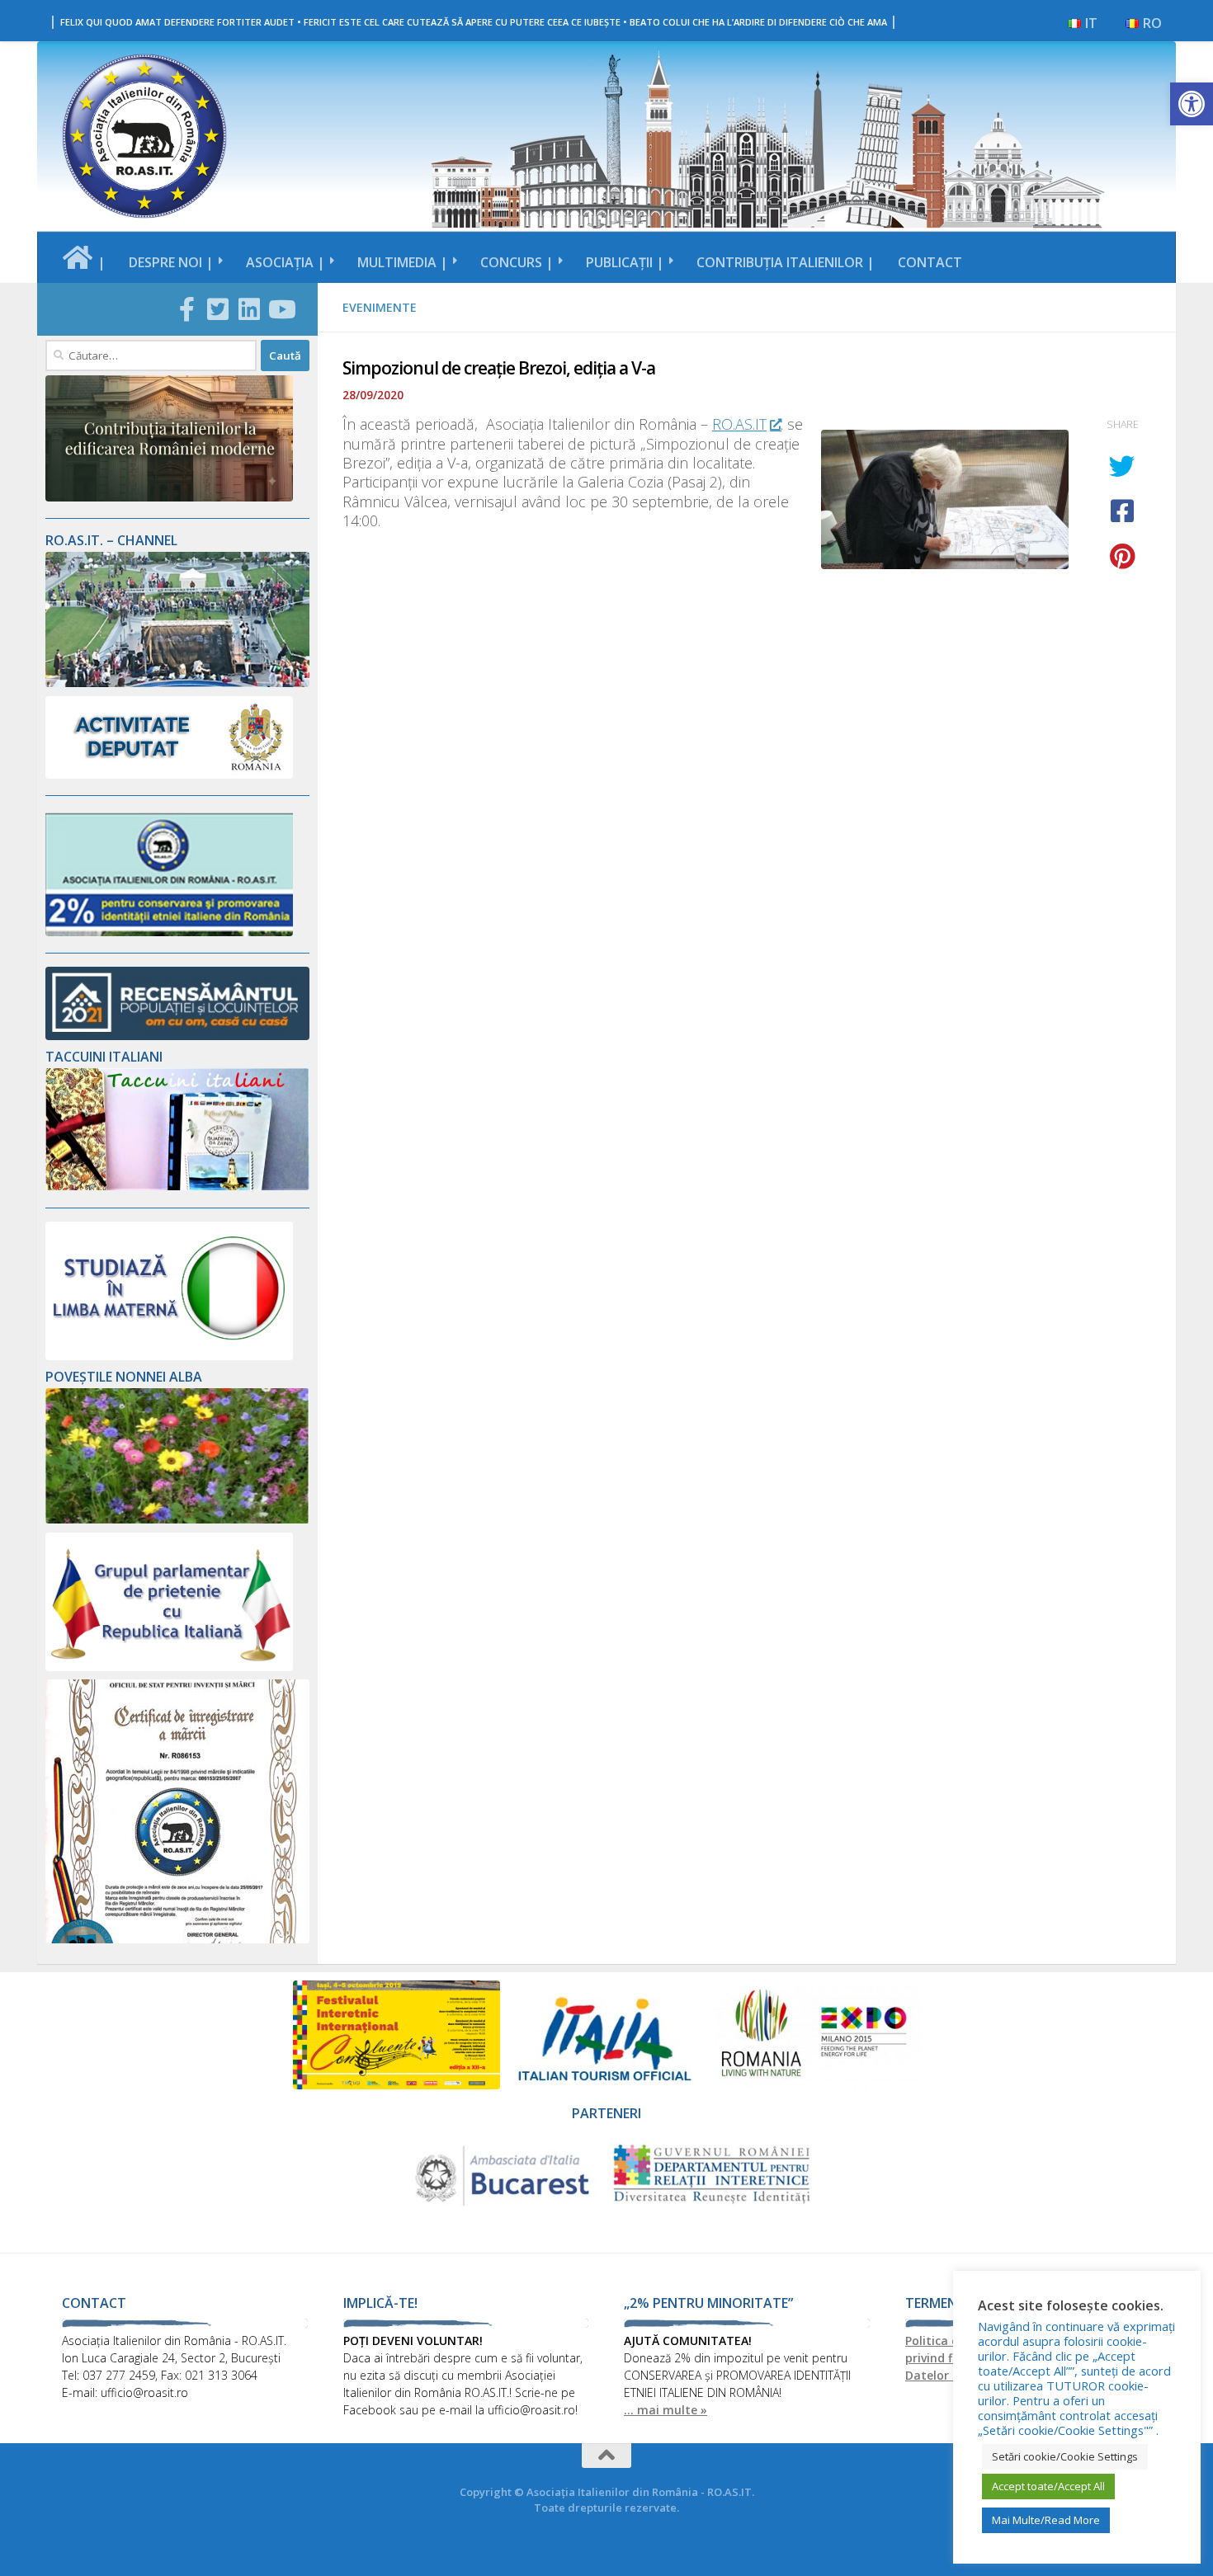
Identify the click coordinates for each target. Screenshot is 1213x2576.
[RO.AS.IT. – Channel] (177, 683)
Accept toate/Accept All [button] (1048, 2486)
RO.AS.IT (739, 424)
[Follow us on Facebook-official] (186, 309)
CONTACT (930, 262)
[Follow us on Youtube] (281, 309)
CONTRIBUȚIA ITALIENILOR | (786, 262)
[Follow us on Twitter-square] (218, 309)
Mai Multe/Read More (1046, 2520)
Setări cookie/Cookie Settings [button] (1065, 2456)
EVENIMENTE (380, 307)
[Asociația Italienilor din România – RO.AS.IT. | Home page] (144, 136)
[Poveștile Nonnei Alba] (177, 1519)
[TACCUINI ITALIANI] (177, 1186)
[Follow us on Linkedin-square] (249, 309)
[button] (1192, 104)
